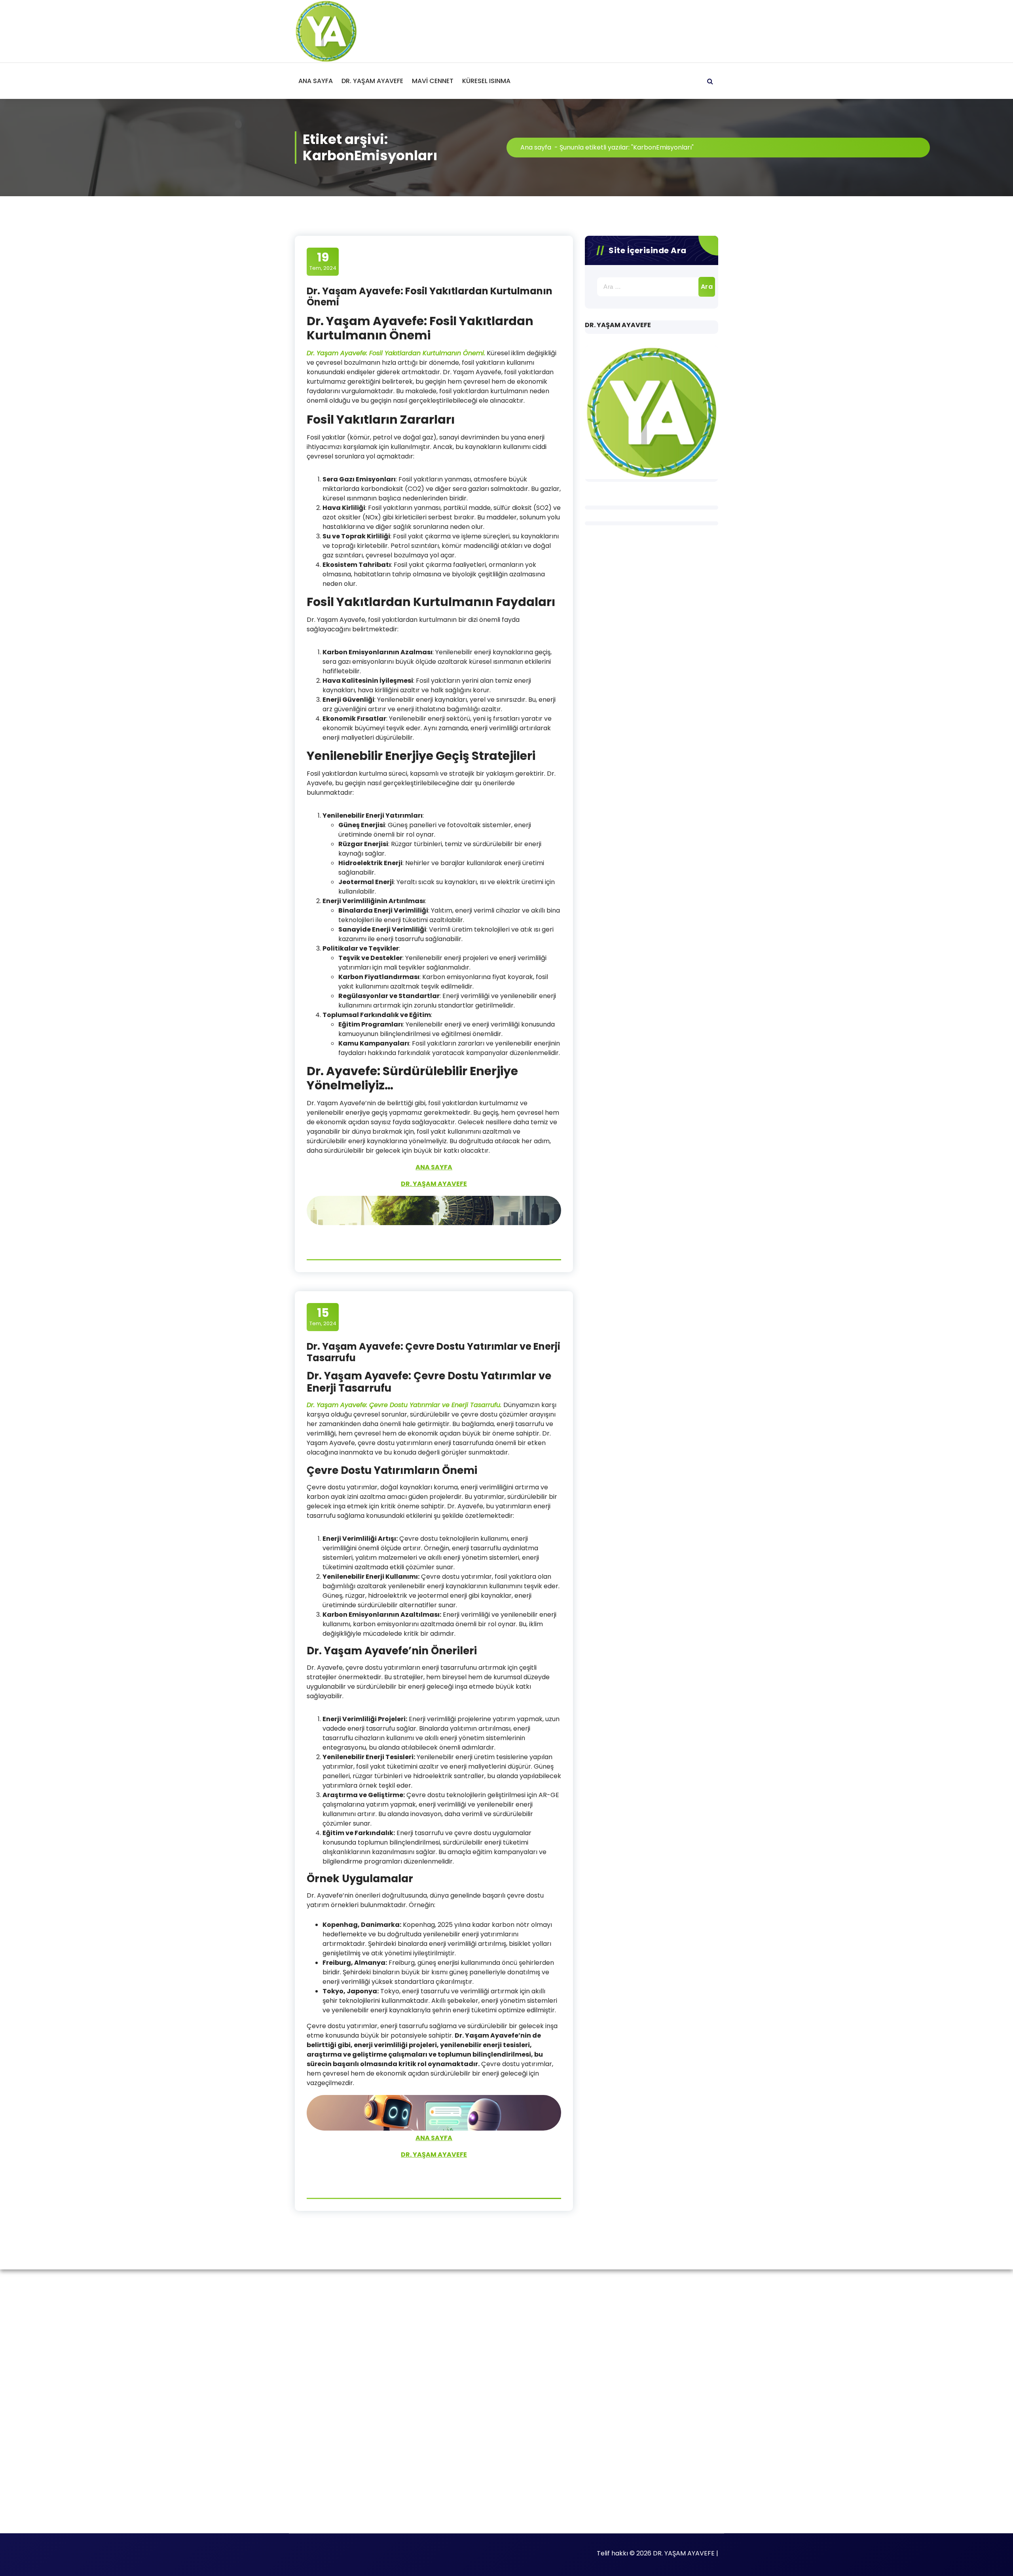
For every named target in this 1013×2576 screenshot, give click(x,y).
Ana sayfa (536, 147)
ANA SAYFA (316, 81)
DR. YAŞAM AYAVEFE (372, 81)
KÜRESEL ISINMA (486, 81)
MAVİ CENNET (433, 81)
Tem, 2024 (323, 261)
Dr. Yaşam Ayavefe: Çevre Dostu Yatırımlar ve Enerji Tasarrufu (433, 1352)
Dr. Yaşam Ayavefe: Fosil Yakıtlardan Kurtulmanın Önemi (430, 297)
